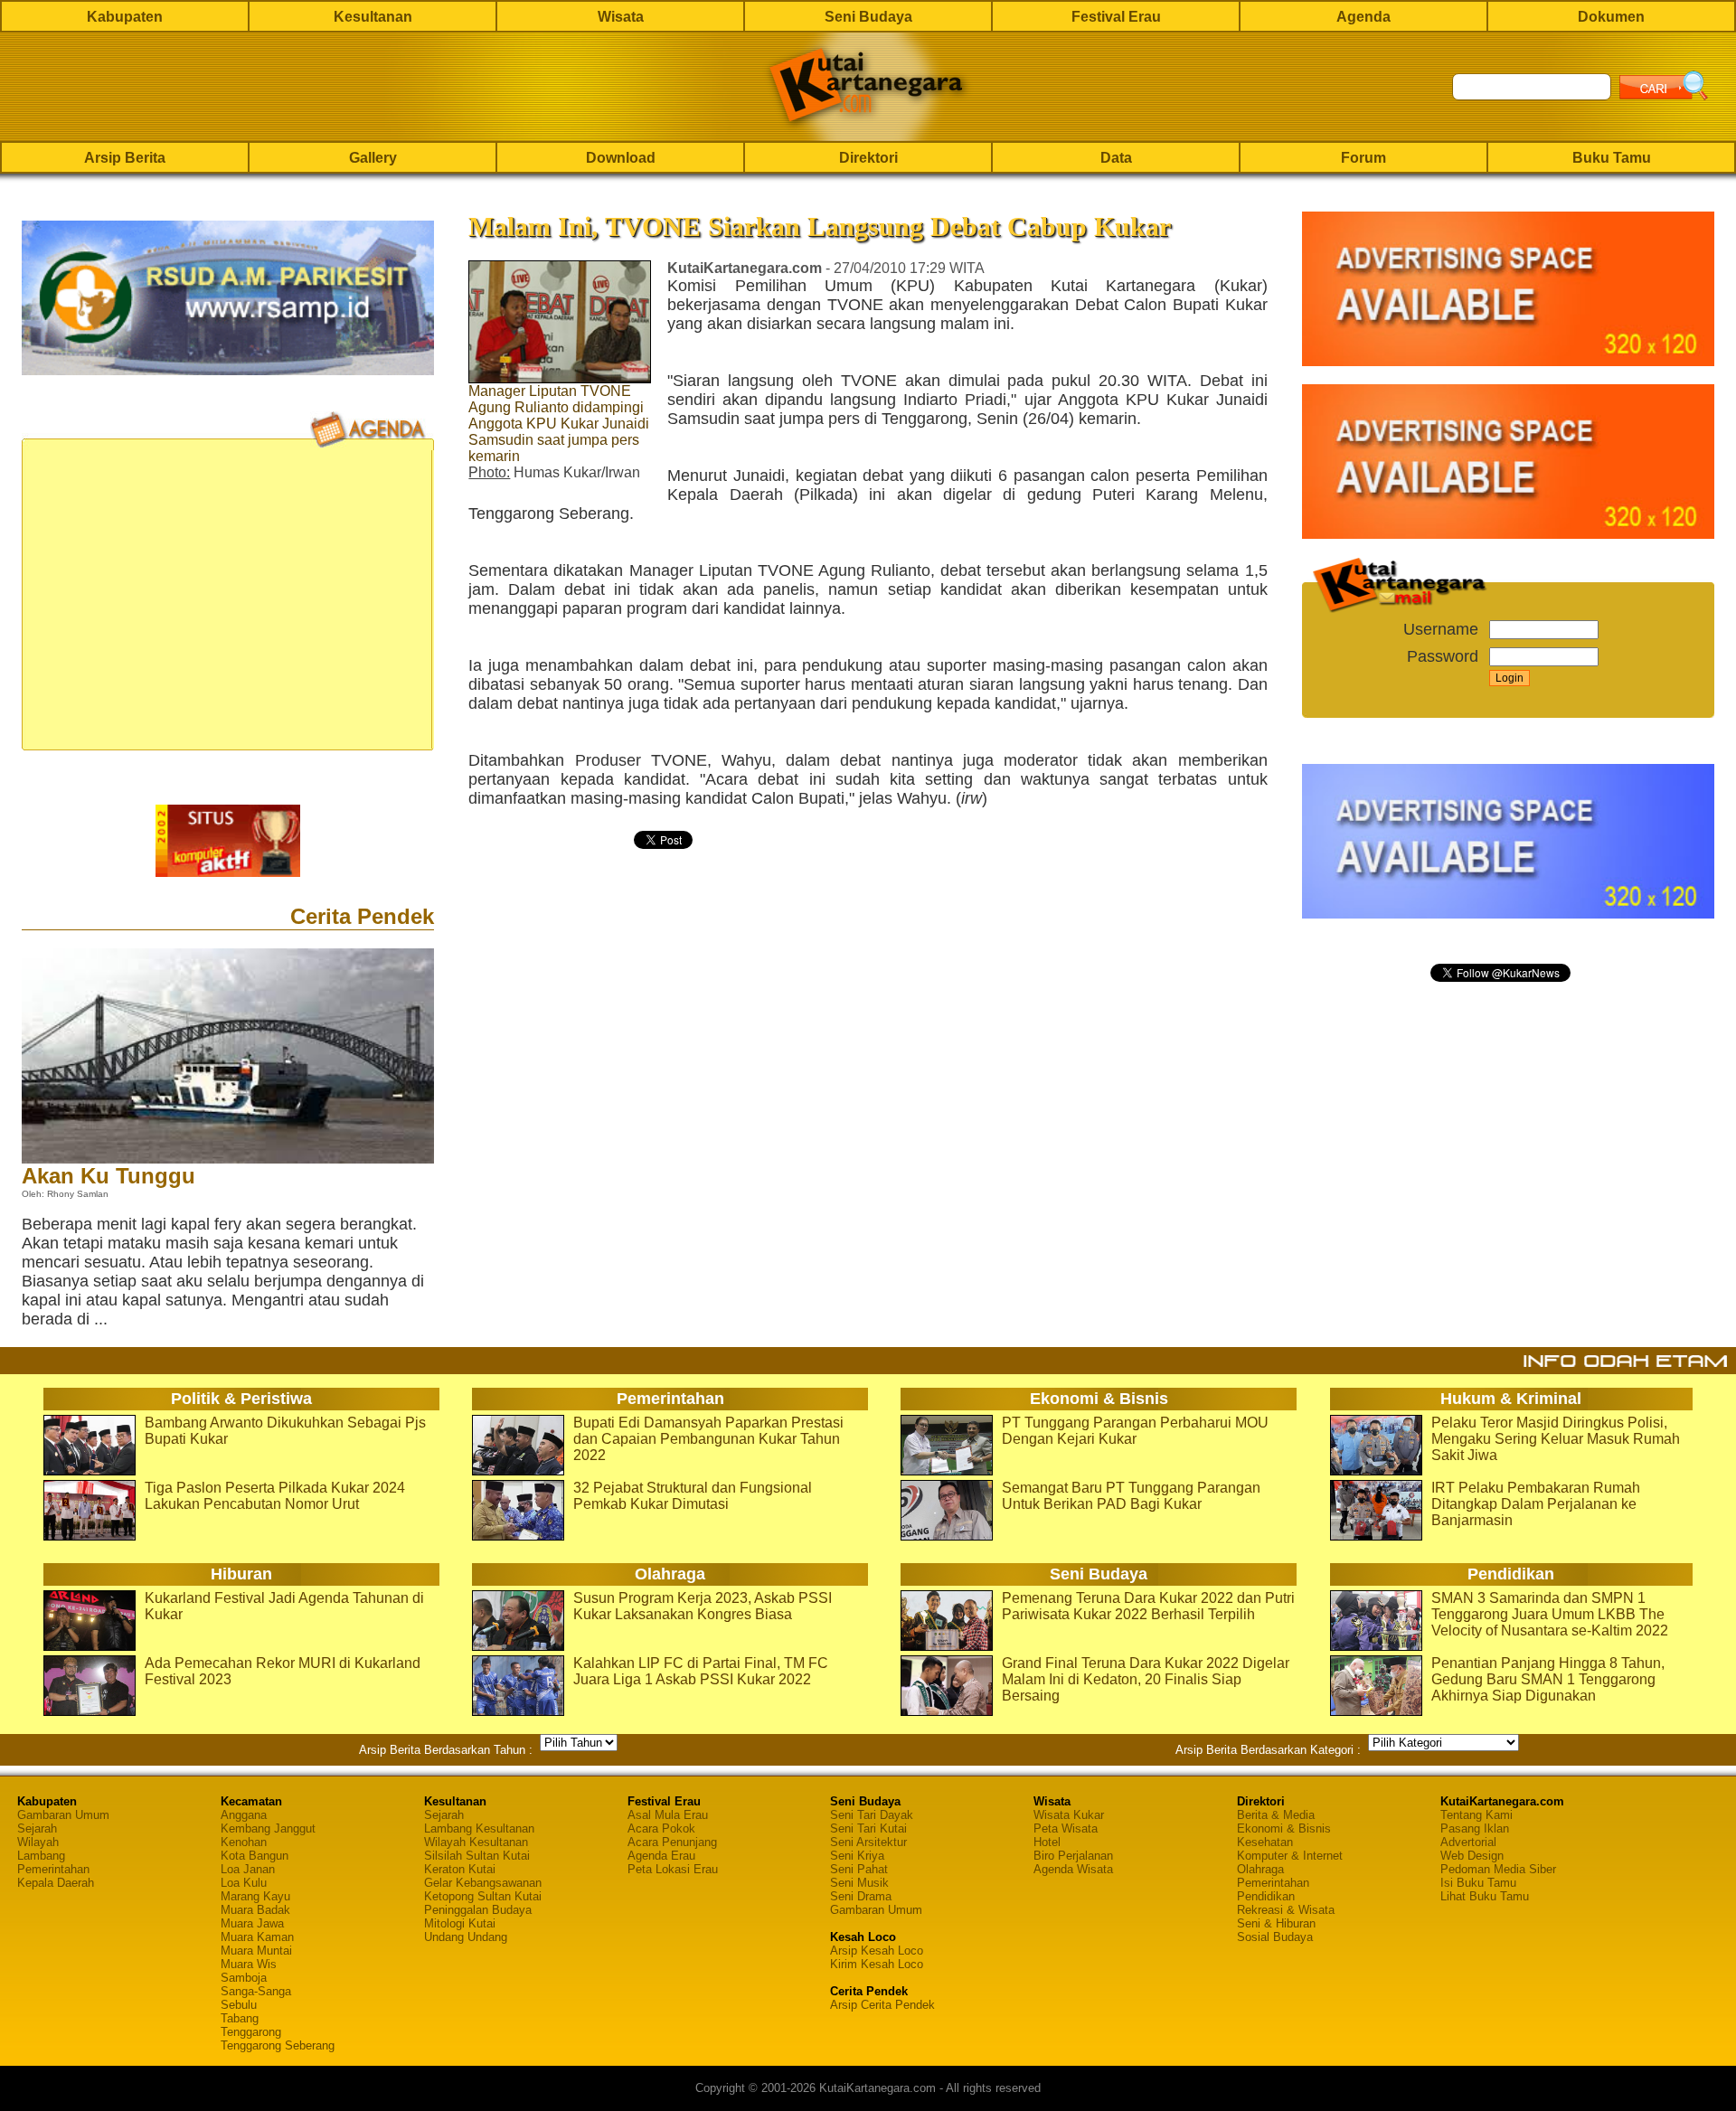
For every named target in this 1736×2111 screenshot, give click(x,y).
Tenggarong (251, 2032)
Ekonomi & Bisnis (1284, 1828)
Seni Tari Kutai (868, 1828)
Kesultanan (373, 17)
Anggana (244, 1815)
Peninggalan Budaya (478, 1910)
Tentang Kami (1477, 1815)
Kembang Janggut (268, 1828)
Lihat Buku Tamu (1485, 1896)
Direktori (868, 158)
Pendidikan (1266, 1896)
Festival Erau (1116, 17)
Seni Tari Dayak (872, 1815)
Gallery (373, 158)
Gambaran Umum (63, 1815)
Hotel (1047, 1842)
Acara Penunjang (672, 1842)
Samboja (244, 1978)
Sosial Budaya (1275, 1937)
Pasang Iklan (1475, 1828)
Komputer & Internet (1290, 1856)
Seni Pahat (859, 1869)
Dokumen (1611, 17)
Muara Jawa (252, 1923)
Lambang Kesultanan (479, 1828)
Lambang (41, 1856)
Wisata (621, 17)
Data (1116, 158)
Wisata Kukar (1069, 1815)
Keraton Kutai (460, 1869)
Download (621, 158)
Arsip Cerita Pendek (882, 2005)
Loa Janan (248, 1869)
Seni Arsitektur (868, 1842)
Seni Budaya (868, 17)
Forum (1363, 158)
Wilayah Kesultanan (476, 1842)
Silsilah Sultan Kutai (477, 1856)
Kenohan (244, 1842)
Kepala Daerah (56, 1883)
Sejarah (37, 1828)
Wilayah (38, 1842)
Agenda (1363, 17)
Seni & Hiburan (1276, 1923)
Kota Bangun (255, 1856)
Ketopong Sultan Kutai (483, 1896)
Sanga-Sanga (256, 1991)
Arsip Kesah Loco (877, 1951)
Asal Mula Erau (668, 1815)
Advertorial (1468, 1842)
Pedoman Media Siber (1498, 1869)
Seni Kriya (857, 1856)
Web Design (1472, 1856)
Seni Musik (859, 1883)
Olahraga (1260, 1869)
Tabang (240, 2018)
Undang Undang (466, 1937)
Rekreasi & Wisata (1286, 1910)
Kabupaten (125, 17)
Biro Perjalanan (1073, 1856)
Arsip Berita (125, 158)
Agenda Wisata (1073, 1869)
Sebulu (239, 2005)
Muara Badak (255, 1910)
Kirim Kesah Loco (877, 1964)
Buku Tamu (1612, 158)
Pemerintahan (53, 1869)
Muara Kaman (257, 1937)
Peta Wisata (1066, 1828)
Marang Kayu (255, 1896)
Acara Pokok (661, 1828)
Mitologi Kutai (460, 1923)
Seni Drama (861, 1896)
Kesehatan (1265, 1842)
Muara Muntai (256, 1951)
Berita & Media (1276, 1815)
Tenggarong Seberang (278, 2045)
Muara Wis (249, 1964)
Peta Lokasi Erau (673, 1869)
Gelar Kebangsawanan (483, 1883)
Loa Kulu (244, 1883)
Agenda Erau (661, 1856)
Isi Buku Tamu (1478, 1883)
